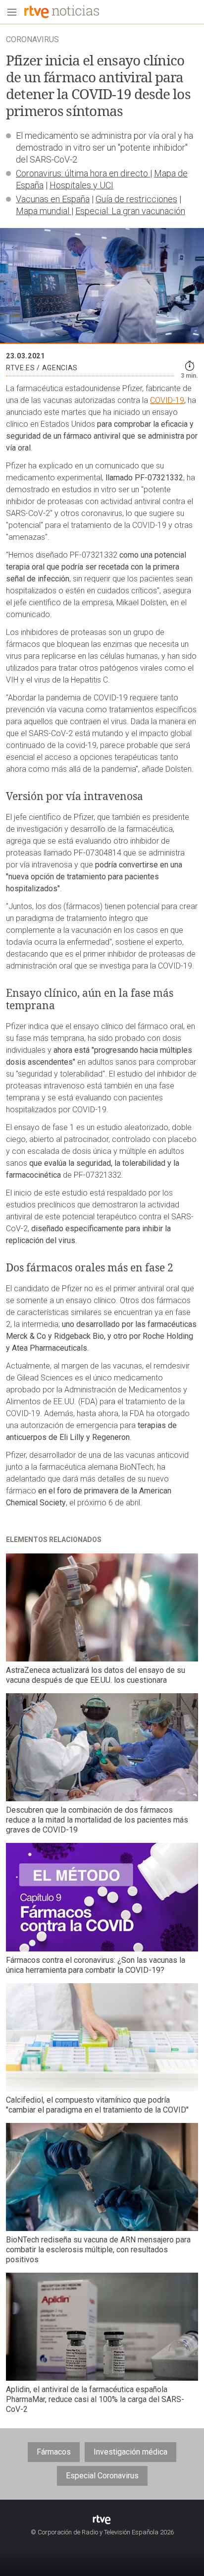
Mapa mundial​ (44, 211)
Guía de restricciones (136, 199)
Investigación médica (130, 2452)
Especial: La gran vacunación (130, 211)
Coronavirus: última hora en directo (83, 173)
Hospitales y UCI (81, 185)
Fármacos (54, 2452)
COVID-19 (167, 400)
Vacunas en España (53, 199)
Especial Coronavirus (102, 2476)
